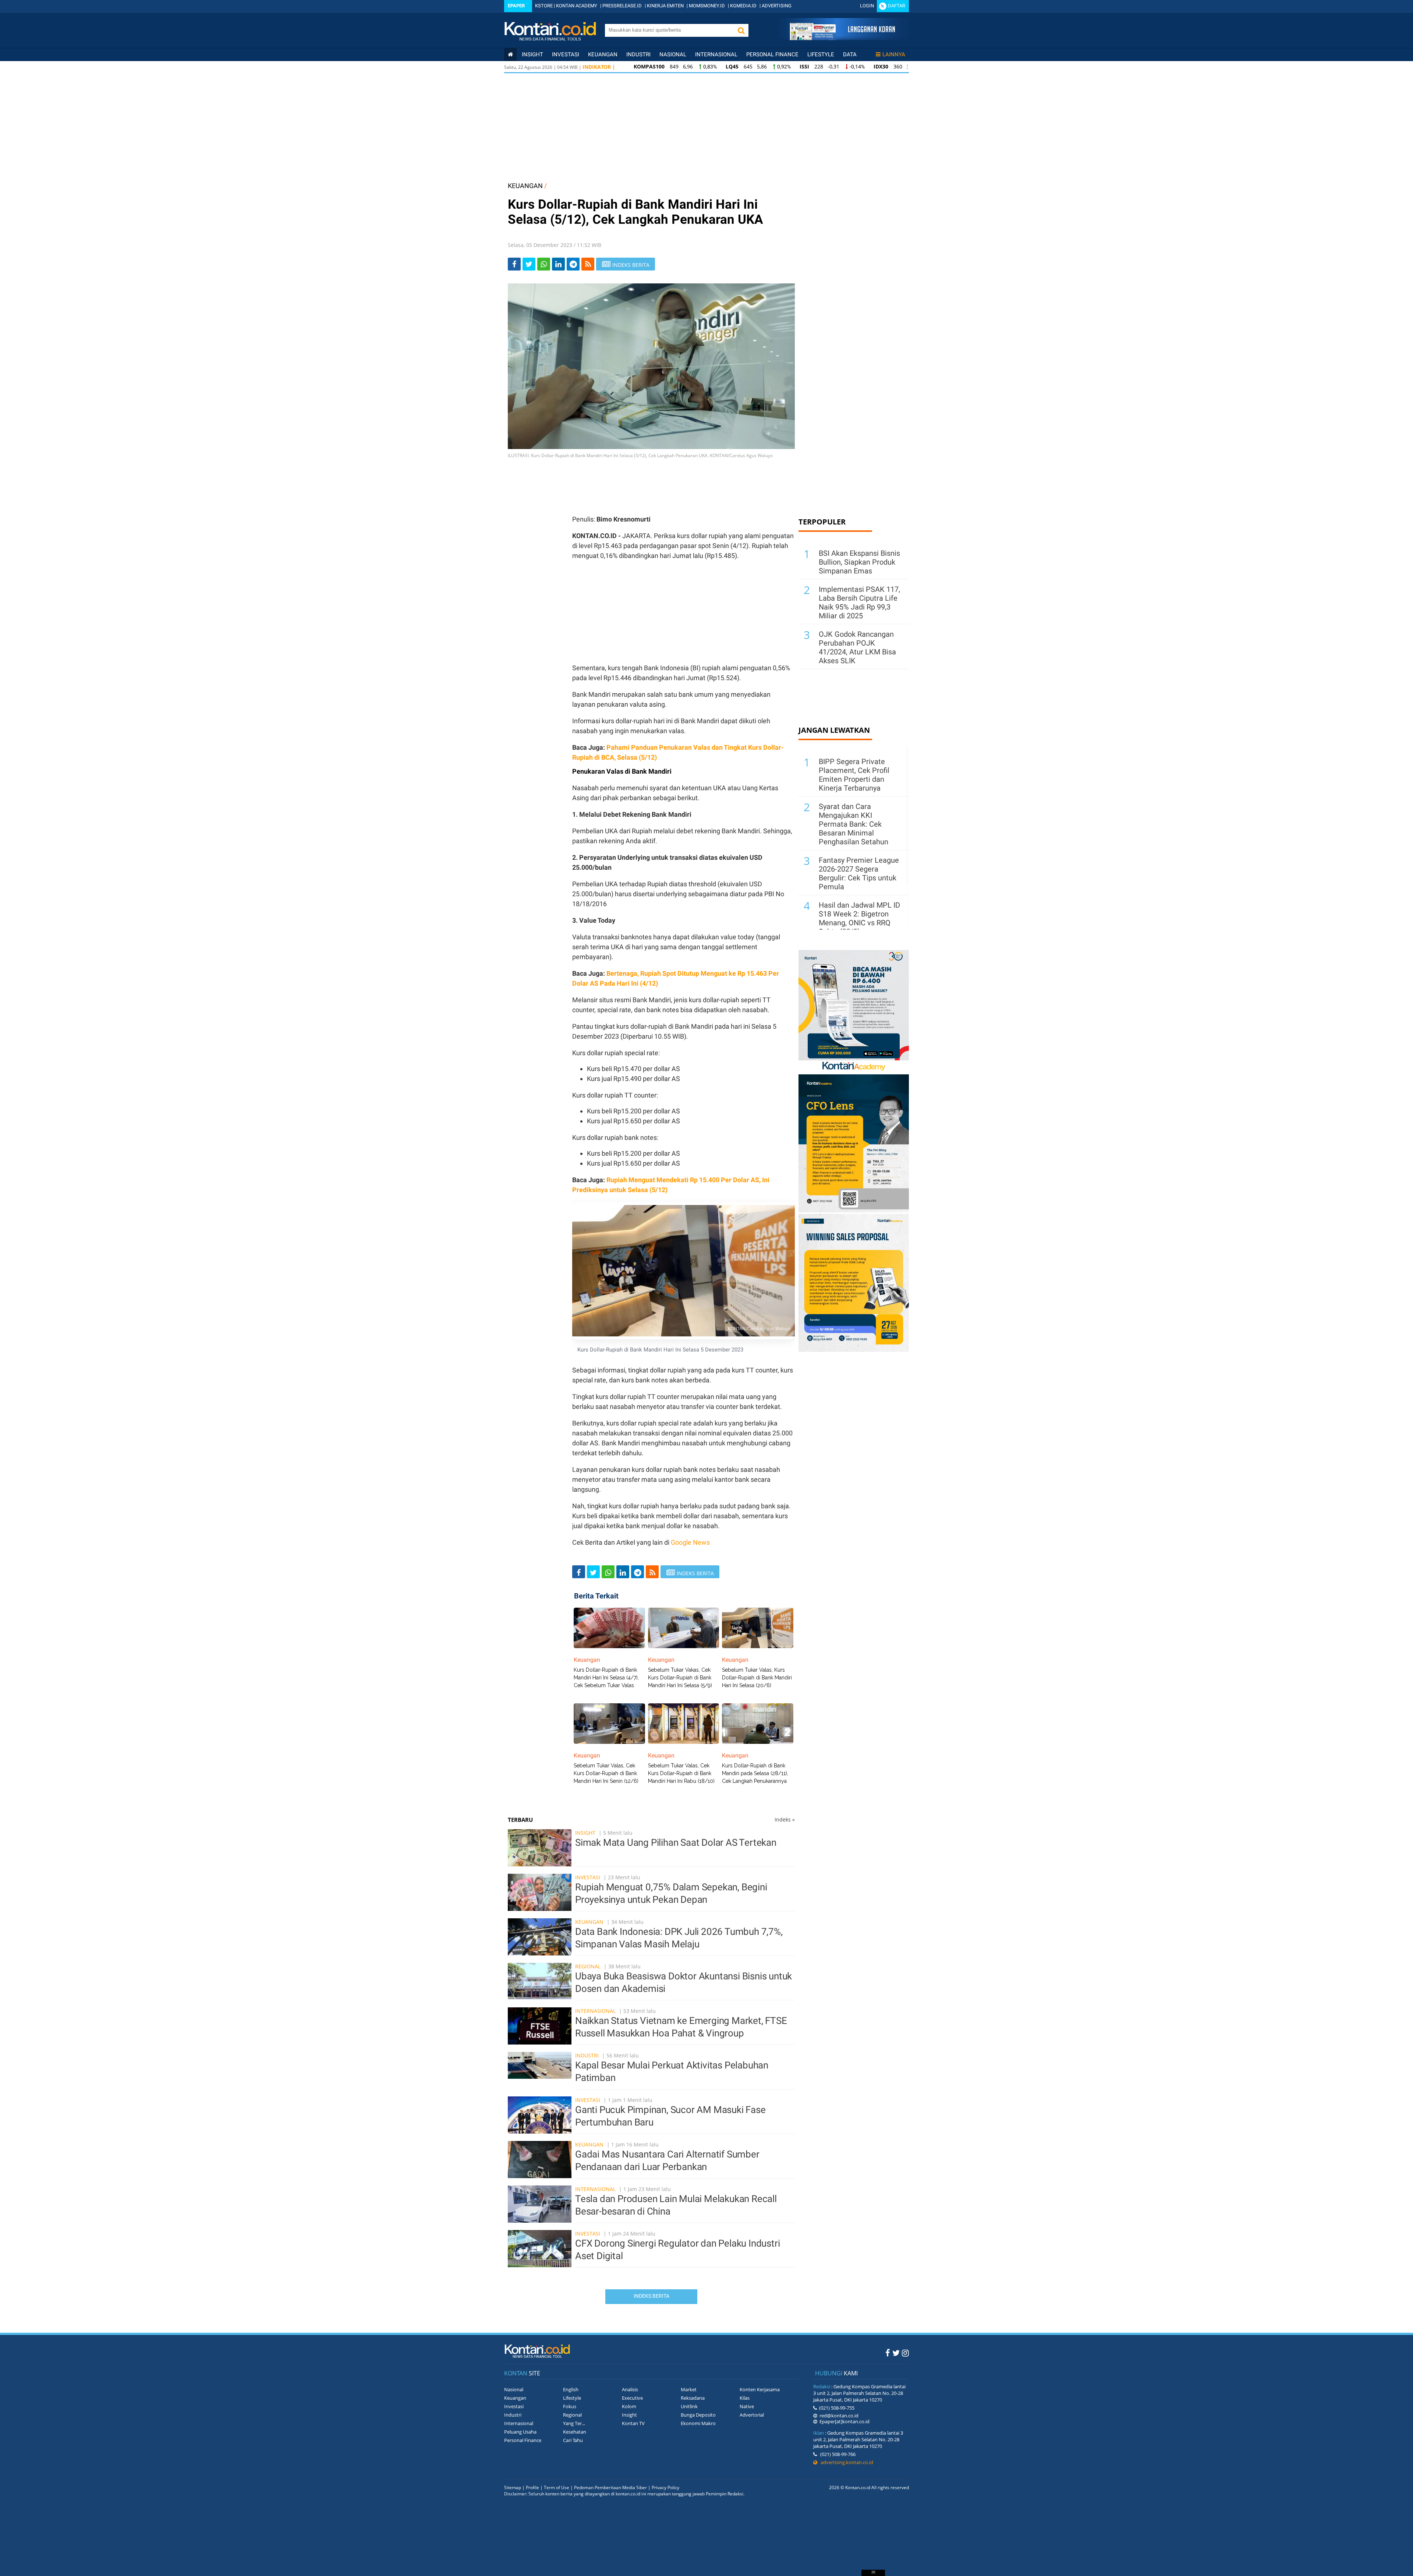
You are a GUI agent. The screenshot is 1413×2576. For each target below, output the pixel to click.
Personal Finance (772, 54)
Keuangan (603, 54)
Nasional (673, 54)
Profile (532, 2487)
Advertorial (752, 2415)
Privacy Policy (665, 2487)
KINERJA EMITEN (665, 6)
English (571, 2389)
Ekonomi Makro (698, 2423)
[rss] (588, 264)
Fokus (570, 2406)
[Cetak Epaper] (842, 38)
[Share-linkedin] (558, 264)
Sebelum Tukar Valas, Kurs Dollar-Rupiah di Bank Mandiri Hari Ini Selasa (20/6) (757, 1678)
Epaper (516, 6)
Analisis (630, 2389)
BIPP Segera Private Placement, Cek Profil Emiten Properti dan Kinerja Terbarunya (854, 775)
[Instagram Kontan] (905, 2353)
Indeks (785, 1819)
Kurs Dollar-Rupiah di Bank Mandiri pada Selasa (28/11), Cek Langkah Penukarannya (755, 1773)
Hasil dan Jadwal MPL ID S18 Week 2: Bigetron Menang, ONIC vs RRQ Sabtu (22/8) (859, 918)
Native (747, 2406)
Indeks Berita (651, 2296)
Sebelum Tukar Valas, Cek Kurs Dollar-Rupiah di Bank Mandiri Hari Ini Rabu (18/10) (681, 1773)
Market (689, 2389)
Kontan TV (633, 2423)
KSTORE (544, 6)
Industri (638, 54)
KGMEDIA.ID (743, 6)
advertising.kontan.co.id (845, 2462)
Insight (585, 1833)
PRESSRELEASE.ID (622, 6)
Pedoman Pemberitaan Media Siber (610, 2487)
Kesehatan (575, 2432)
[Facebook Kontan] (888, 2353)
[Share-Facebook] (514, 264)
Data (850, 54)
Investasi (566, 54)
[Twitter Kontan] (896, 2353)
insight (532, 54)
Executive (632, 2398)
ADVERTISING (777, 6)
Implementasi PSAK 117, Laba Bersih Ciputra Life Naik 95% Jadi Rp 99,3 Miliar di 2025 (859, 603)
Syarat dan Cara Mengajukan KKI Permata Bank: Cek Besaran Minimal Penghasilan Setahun (854, 824)
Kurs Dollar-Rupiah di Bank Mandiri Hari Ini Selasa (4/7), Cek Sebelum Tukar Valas (606, 1678)
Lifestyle (821, 54)
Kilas (745, 2398)
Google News (690, 1542)
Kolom (629, 2406)
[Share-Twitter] (529, 264)
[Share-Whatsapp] (544, 264)
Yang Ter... (574, 2423)
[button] (741, 30)
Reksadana (693, 2398)
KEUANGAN (525, 186)
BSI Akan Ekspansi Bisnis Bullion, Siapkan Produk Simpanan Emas (859, 562)
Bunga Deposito (698, 2415)
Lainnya (894, 54)
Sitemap (513, 2487)
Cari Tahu (573, 2440)
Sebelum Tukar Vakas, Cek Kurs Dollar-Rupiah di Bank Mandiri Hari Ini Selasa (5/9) (680, 1678)
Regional (588, 1966)
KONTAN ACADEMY (577, 6)
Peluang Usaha (520, 2432)
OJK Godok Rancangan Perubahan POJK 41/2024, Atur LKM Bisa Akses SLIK (857, 647)
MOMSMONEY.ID (707, 6)
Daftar (897, 6)
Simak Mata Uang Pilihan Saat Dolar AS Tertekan (676, 1842)
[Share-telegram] (573, 264)
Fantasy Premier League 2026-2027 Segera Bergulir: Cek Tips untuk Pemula (859, 873)
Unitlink (689, 2406)
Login (867, 6)
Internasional (716, 54)
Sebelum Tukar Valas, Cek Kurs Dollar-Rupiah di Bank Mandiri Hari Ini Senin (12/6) (606, 1773)
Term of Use (557, 2487)
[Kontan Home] (510, 54)
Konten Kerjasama (760, 2389)
